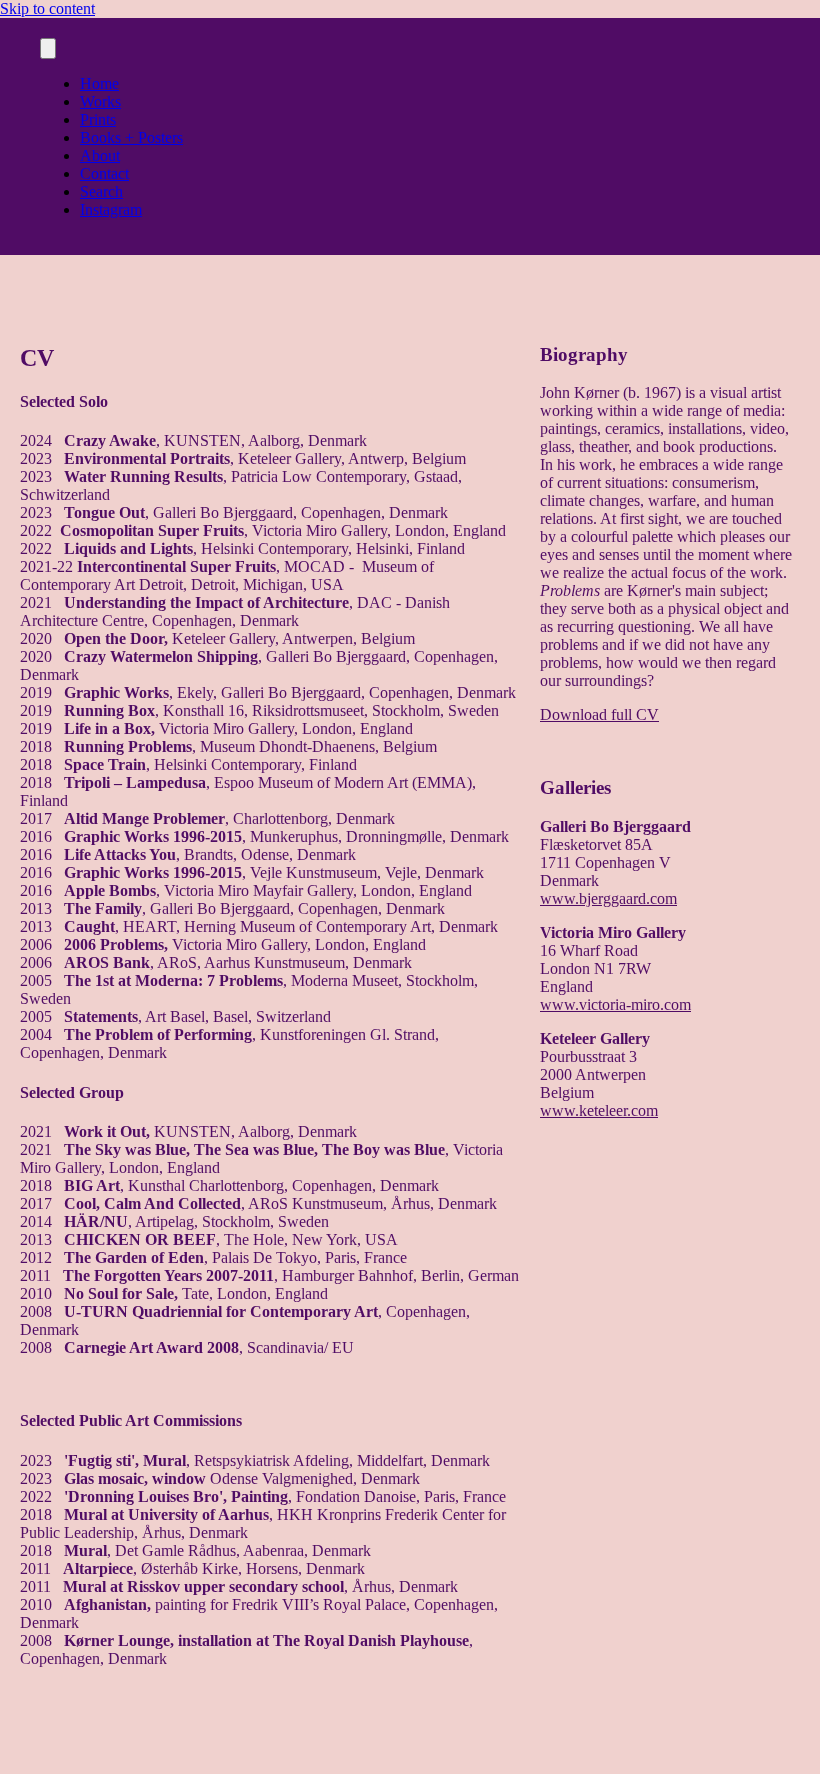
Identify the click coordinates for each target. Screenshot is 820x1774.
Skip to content (47, 8)
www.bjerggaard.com (608, 898)
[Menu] (48, 48)
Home (99, 83)
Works (100, 101)
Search (101, 191)
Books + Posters (131, 137)
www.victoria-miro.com (615, 1004)
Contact (104, 173)
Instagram (111, 209)
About (100, 155)
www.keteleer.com (599, 1110)
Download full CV (599, 714)
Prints (98, 119)
